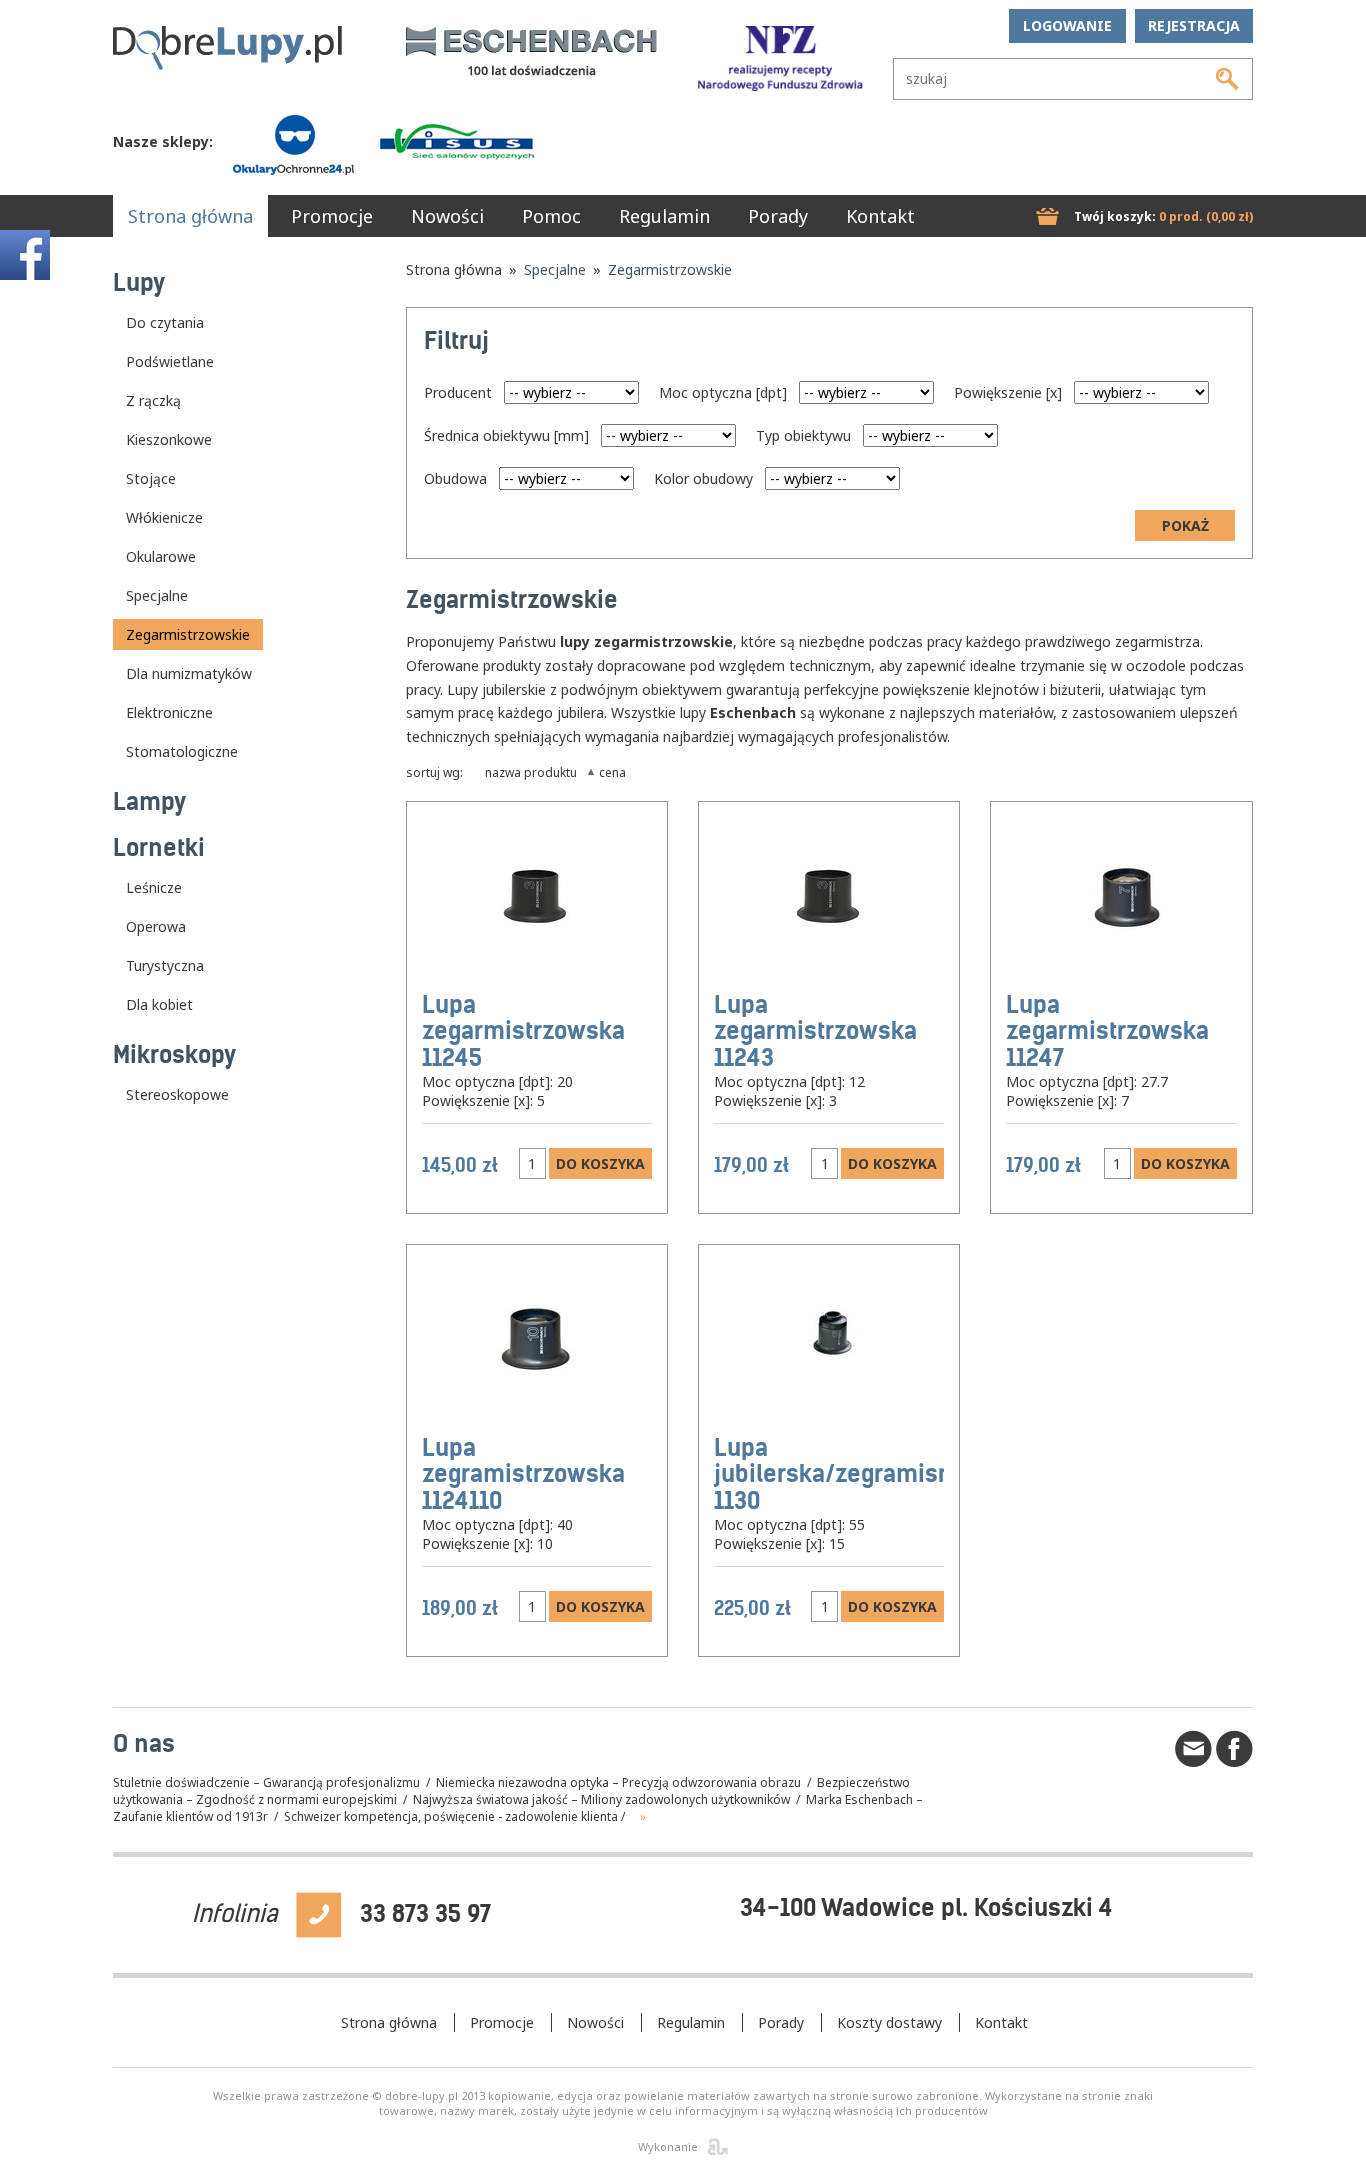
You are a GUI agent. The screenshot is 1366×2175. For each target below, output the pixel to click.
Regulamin (664, 216)
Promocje (332, 216)
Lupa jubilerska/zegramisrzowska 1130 (872, 1474)
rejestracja (1194, 25)
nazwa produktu (531, 771)
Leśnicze (154, 887)
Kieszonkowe (169, 439)
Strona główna (190, 216)
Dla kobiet (159, 1004)
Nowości (447, 216)
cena (612, 771)
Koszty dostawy (889, 2022)
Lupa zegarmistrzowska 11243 (815, 1031)
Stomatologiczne (182, 751)
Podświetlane (170, 361)
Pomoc (551, 216)
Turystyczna (165, 965)
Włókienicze (164, 517)
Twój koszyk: (1163, 216)
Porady (778, 216)
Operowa (156, 926)
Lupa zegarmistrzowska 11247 (1107, 1031)
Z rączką (153, 400)
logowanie (1067, 25)
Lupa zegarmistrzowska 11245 (523, 1031)
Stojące (151, 478)
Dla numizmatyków (189, 673)
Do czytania (165, 322)
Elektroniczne (169, 712)
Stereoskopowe (177, 1094)
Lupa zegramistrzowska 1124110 (523, 1474)
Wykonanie (668, 2146)
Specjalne (157, 595)
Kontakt (880, 216)
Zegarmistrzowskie (188, 634)
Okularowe (161, 556)
